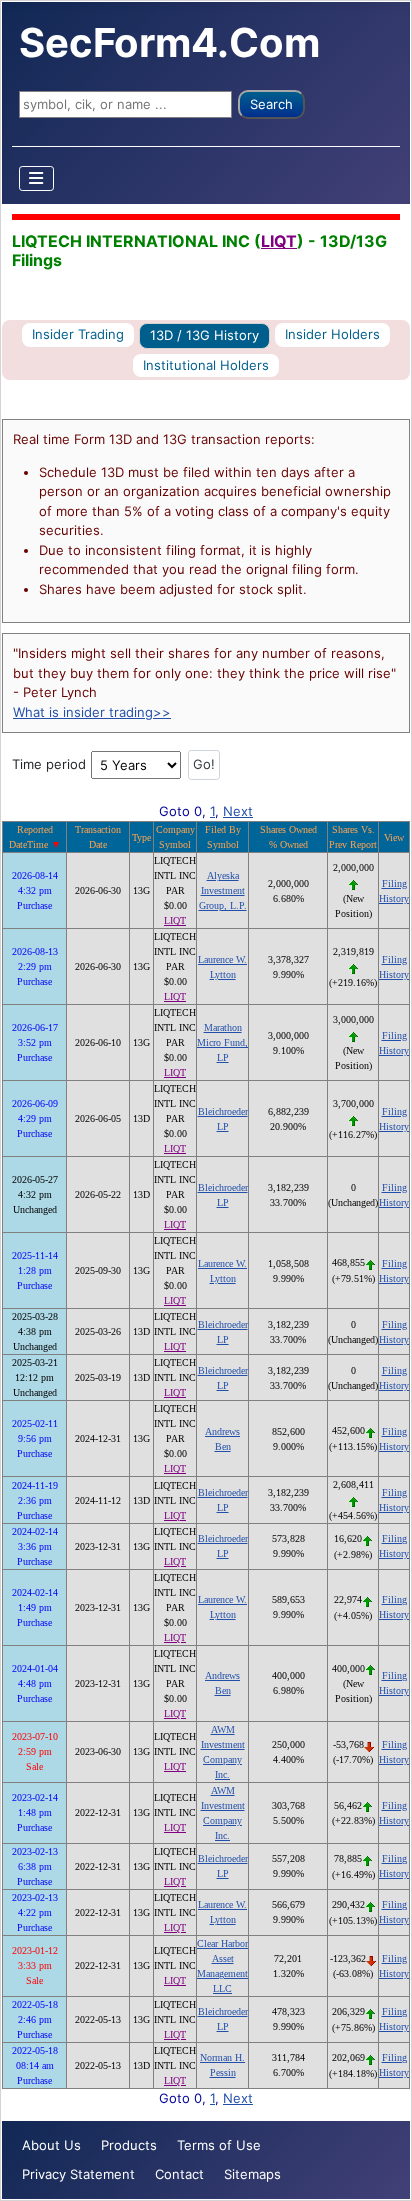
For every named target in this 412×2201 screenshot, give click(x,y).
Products (129, 2145)
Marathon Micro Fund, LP (222, 1042)
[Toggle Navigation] (37, 178)
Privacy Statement (78, 2174)
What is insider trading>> (92, 712)
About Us (51, 2145)
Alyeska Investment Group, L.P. (223, 890)
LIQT (279, 241)
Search (271, 104)
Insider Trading (78, 334)
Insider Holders (332, 334)
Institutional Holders (206, 365)
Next (238, 811)
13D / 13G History (204, 335)
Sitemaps (252, 2174)
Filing (394, 883)
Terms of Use (219, 2145)
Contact (179, 2174)
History (394, 898)
